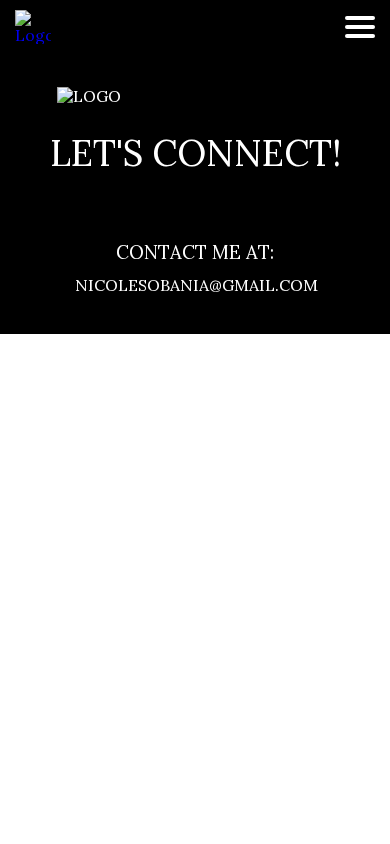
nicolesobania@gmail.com (195, 285)
